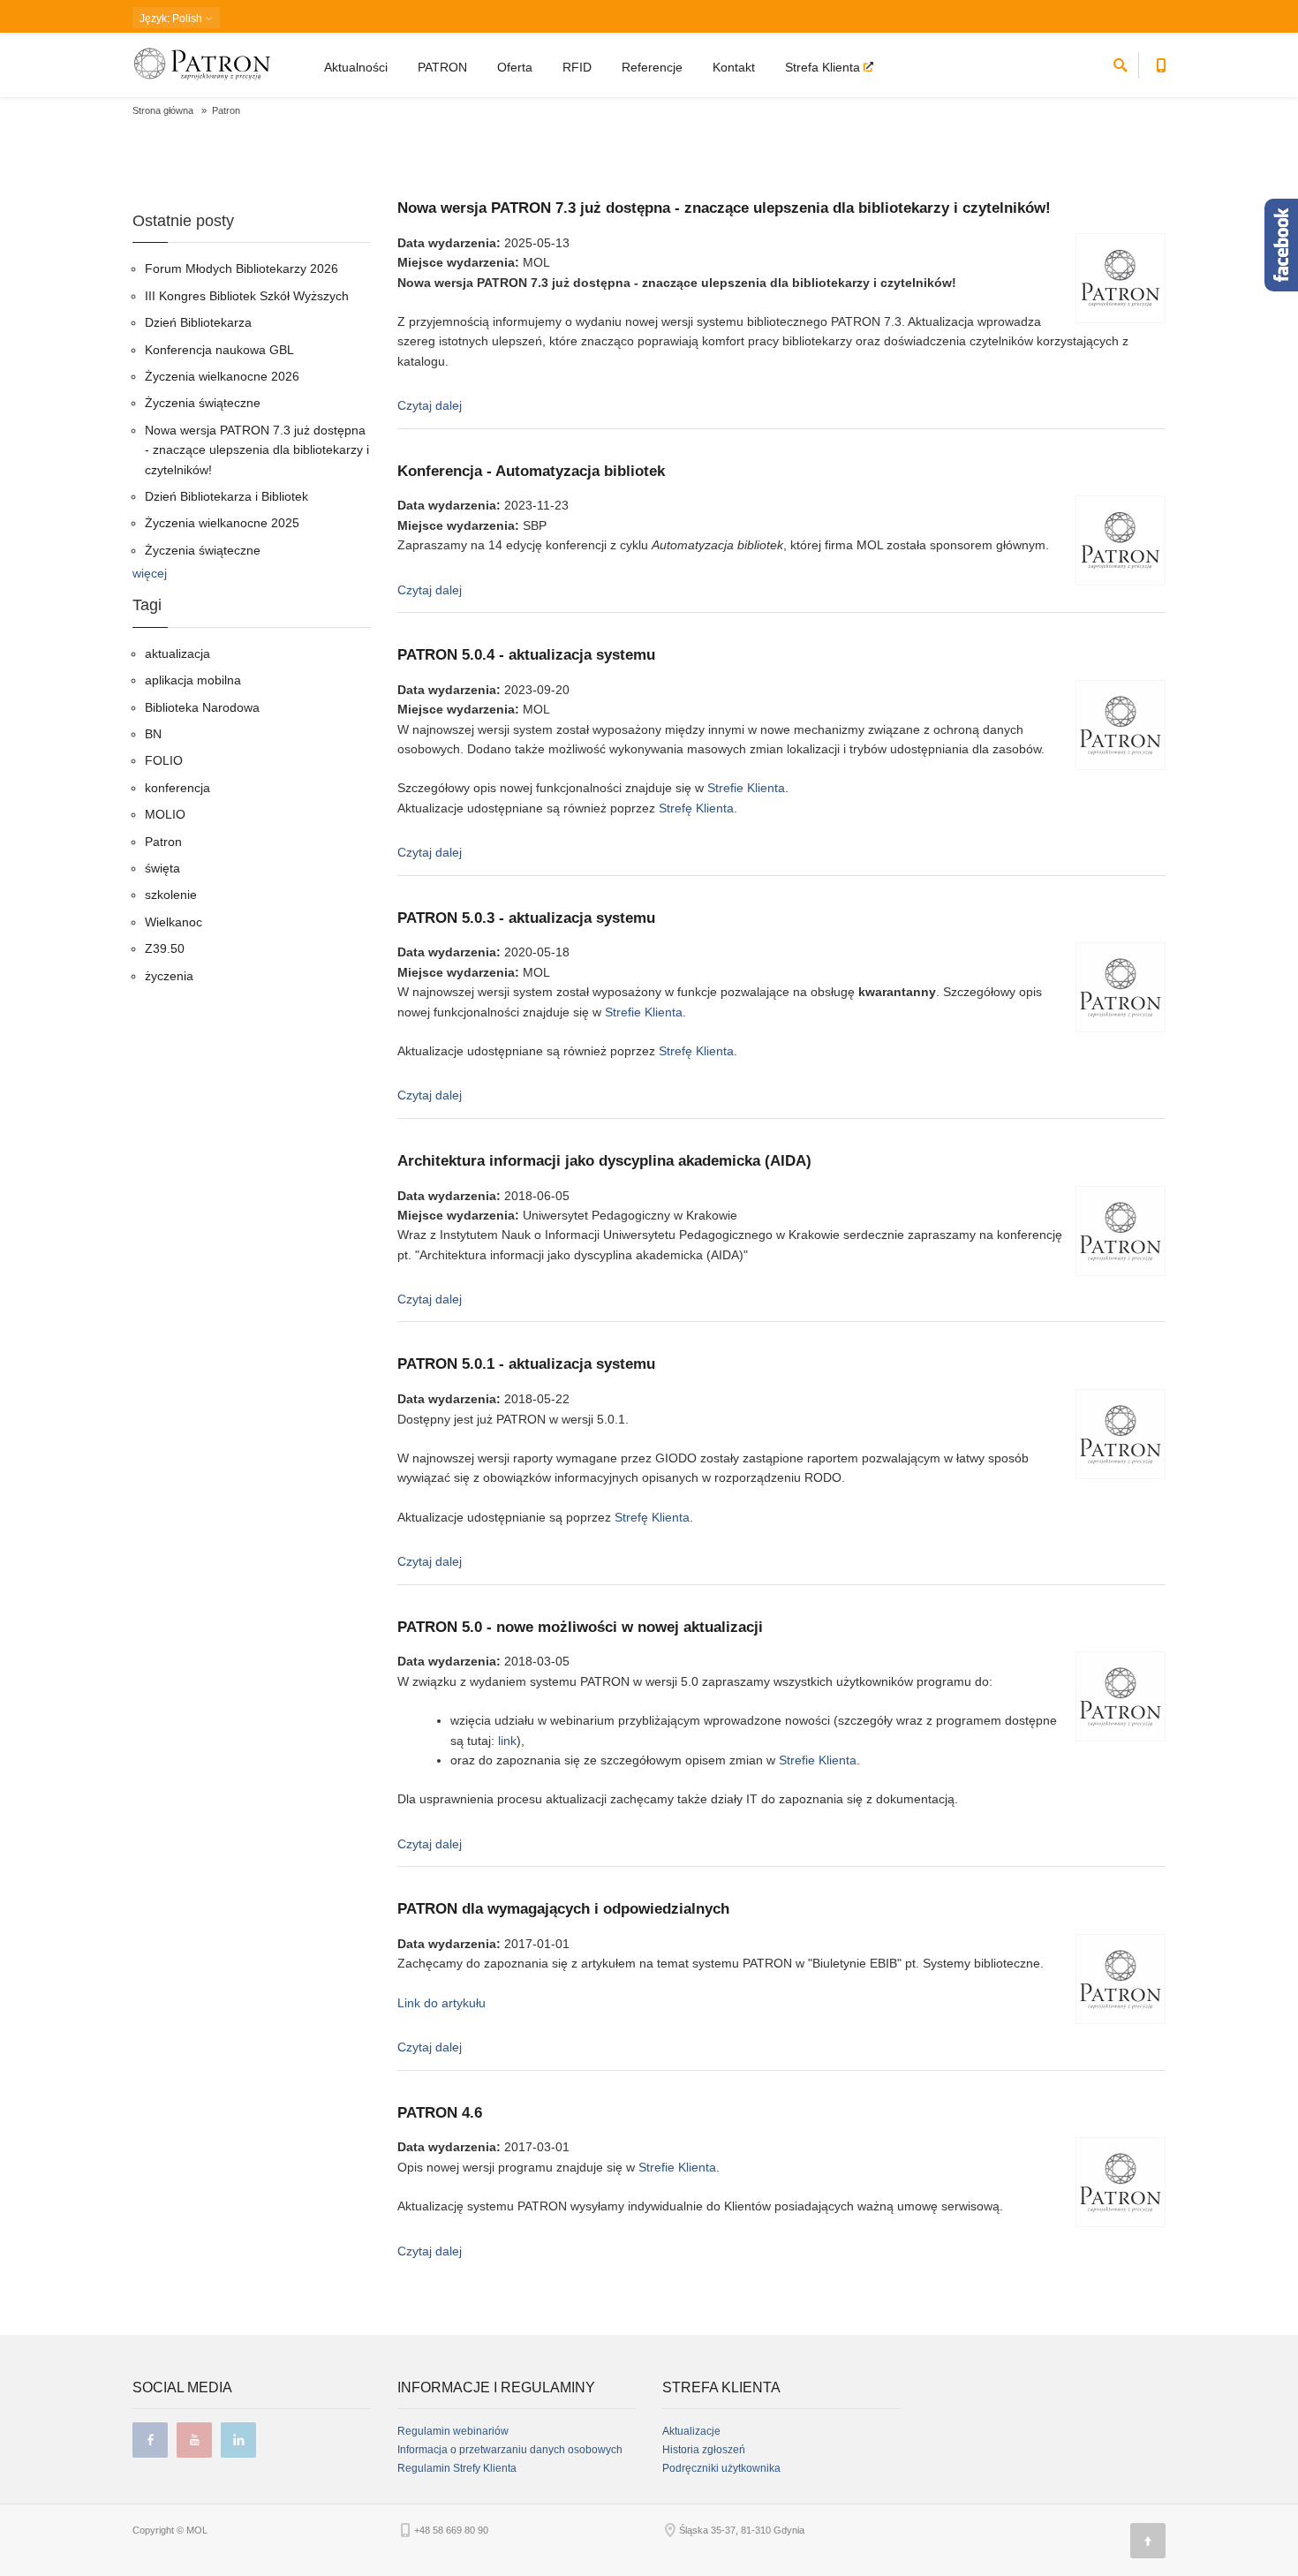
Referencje (652, 67)
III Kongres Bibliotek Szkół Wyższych (247, 296)
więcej (150, 573)
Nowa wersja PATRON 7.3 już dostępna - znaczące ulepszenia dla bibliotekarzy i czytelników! (724, 208)
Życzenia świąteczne (203, 403)
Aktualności (356, 67)
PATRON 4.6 (440, 2113)
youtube (194, 2440)
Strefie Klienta (746, 788)
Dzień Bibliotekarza (198, 322)
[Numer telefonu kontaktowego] (1161, 62)
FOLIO (164, 760)
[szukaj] (1121, 62)
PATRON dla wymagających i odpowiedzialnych (563, 1909)
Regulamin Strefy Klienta (457, 2468)
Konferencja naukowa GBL (219, 350)
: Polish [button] (172, 19)
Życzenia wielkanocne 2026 (222, 376)
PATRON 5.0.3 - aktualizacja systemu (526, 918)
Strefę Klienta (696, 808)
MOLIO (165, 814)
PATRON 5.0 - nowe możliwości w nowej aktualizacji (580, 1627)
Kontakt (734, 67)
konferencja (177, 788)
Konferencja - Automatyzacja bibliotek (531, 471)
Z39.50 (165, 948)
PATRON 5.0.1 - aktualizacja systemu (526, 1364)
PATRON (442, 67)
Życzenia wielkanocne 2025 (222, 523)
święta (162, 868)
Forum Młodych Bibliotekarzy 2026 (241, 268)
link (507, 1741)
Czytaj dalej (430, 405)
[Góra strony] (1148, 2541)
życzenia (169, 976)
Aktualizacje (691, 2431)
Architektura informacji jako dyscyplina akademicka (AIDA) (604, 1161)
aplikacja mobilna (193, 680)
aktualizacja (177, 653)
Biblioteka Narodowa (202, 707)
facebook (150, 2440)
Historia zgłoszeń (704, 2450)
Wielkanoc (174, 922)
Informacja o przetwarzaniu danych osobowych (510, 2450)
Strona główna (163, 110)
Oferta (515, 67)
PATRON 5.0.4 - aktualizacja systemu (526, 655)
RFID (577, 67)
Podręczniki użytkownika (721, 2468)
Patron (163, 842)
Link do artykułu (441, 2003)
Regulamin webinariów (453, 2431)
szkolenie (171, 895)
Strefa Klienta (824, 67)
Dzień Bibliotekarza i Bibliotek (226, 496)
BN (153, 734)
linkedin (238, 2440)
